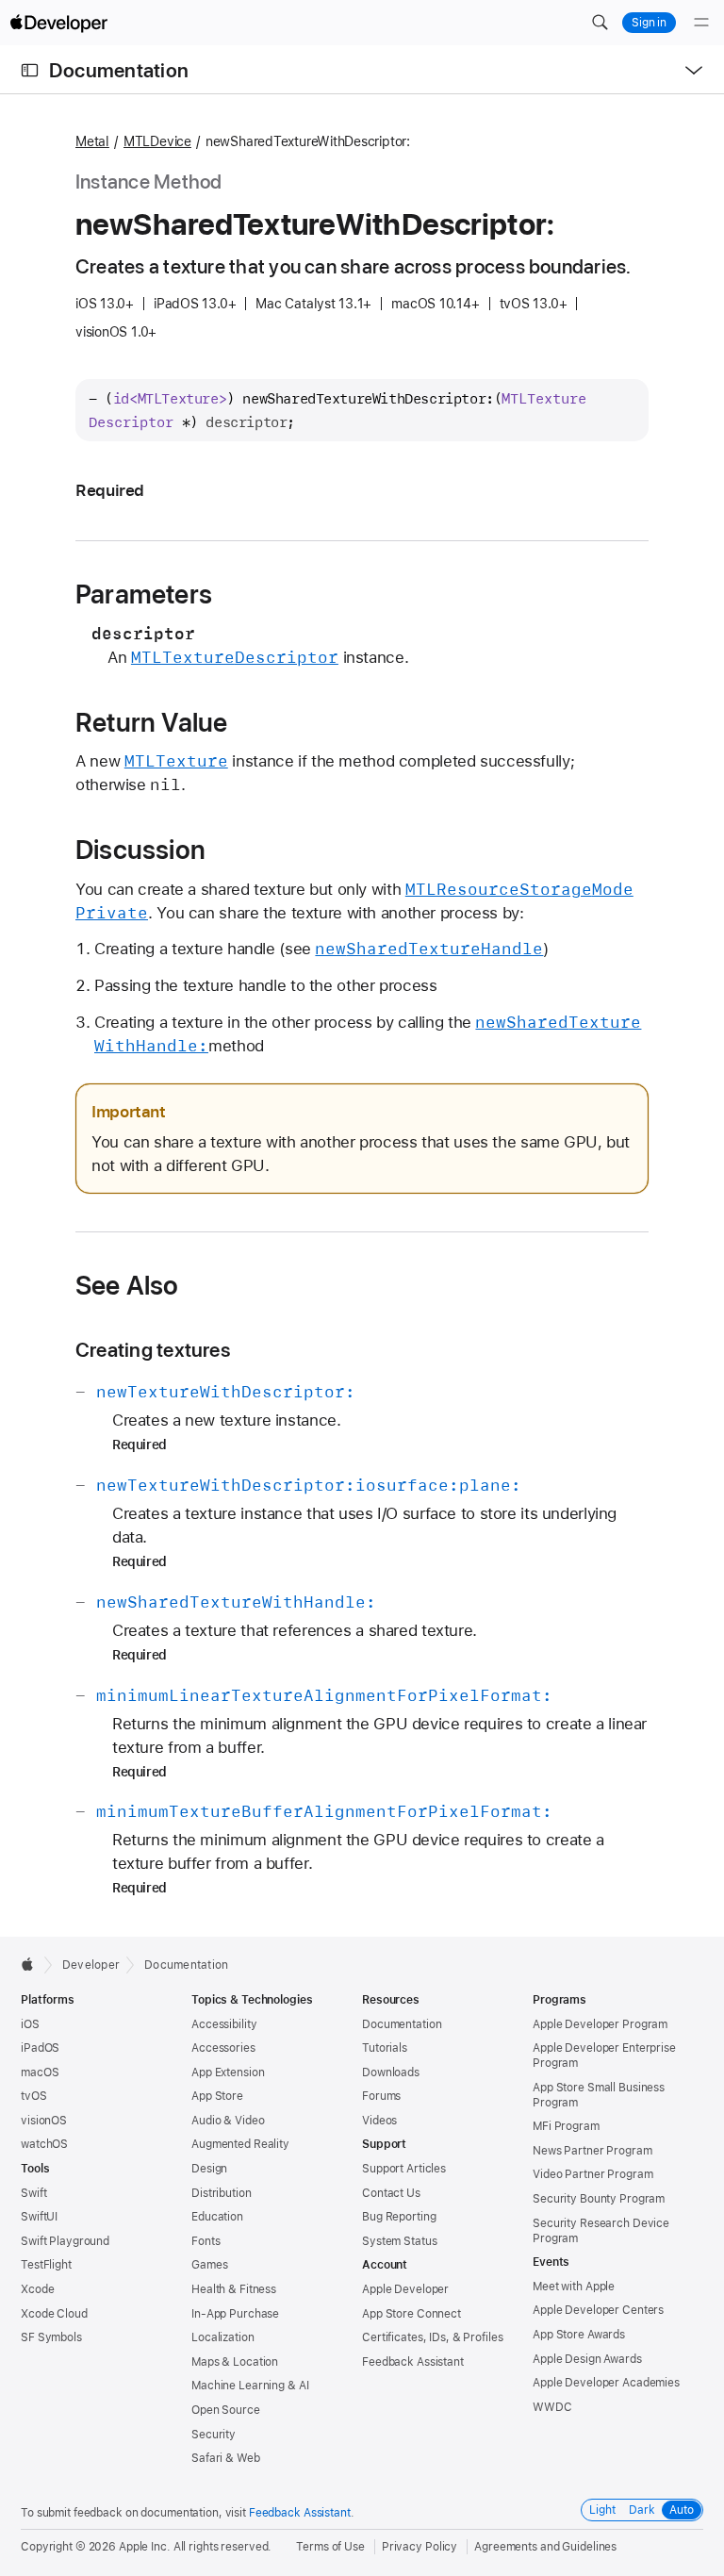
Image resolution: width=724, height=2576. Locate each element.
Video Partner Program (592, 2174)
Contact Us (391, 2193)
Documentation (119, 70)
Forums (381, 2096)
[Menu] (701, 23)
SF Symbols (51, 2337)
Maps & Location (235, 2362)
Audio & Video (228, 2121)
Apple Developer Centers (598, 2310)
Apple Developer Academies (606, 2383)
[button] (600, 23)
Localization (223, 2337)
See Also (127, 1285)
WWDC (552, 2407)
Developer (91, 1965)
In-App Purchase (235, 2314)
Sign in (649, 23)
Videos (379, 2121)
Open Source (226, 2410)
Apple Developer (405, 2289)
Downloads (391, 2072)
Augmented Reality (240, 2144)
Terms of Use (330, 2547)
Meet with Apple (574, 2287)
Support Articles (404, 2169)
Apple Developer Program (600, 2024)
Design (209, 2169)
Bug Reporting (399, 2217)
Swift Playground (65, 2241)
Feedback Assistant (413, 2362)
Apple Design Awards (587, 2359)
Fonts (206, 2241)
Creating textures (153, 1350)
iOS (30, 2024)
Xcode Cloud (54, 2314)
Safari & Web (226, 2458)
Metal (92, 141)
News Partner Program (592, 2151)
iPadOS (40, 2048)
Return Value (151, 722)
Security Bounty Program (599, 2199)
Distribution (222, 2193)
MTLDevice (157, 141)
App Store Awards (579, 2335)
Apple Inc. (145, 2547)
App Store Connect (411, 2314)
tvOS (34, 2096)
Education (217, 2217)
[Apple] (33, 1964)
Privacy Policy (420, 2547)
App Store (217, 2096)
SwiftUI (39, 2217)
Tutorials (385, 2048)
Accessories (223, 2048)
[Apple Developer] (58, 23)
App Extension (228, 2072)
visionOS (44, 2121)
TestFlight (46, 2265)
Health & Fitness (234, 2289)
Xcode (37, 2289)
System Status (399, 2241)
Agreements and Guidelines (545, 2547)
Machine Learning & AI (250, 2386)
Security (214, 2435)
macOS (40, 2072)
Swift (33, 2193)
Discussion (140, 850)
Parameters (144, 594)
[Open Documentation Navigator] (30, 70)
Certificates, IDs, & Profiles (433, 2337)
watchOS (44, 2144)
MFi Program (566, 2126)
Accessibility (224, 2024)
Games (209, 2265)
